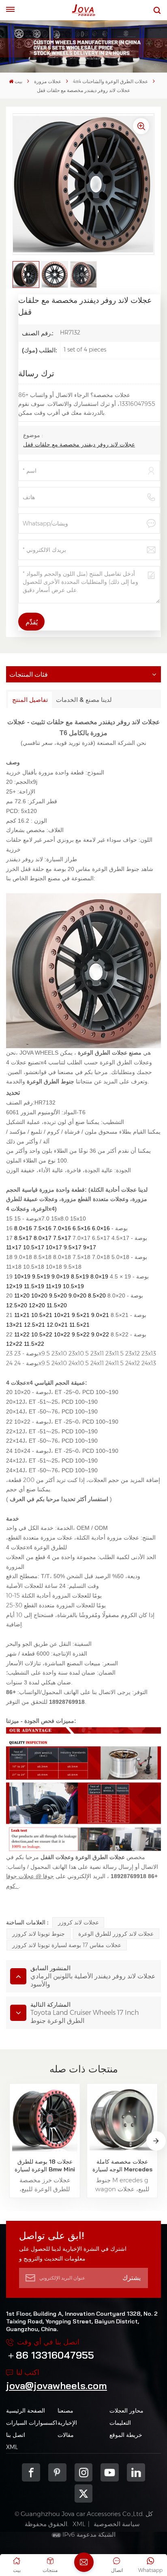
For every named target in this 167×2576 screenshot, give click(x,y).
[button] (156, 2141)
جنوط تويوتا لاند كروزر (39, 1934)
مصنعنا (65, 2411)
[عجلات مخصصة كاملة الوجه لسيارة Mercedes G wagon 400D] (122, 2119)
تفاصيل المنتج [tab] (30, 700)
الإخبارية (67, 2423)
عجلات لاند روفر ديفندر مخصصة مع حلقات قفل (79, 444)
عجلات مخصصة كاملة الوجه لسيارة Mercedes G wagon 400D (122, 2166)
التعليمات (120, 2423)
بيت (18, 81)
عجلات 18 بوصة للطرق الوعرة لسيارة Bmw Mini (45, 2165)
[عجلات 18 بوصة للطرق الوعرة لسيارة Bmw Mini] (45, 2119)
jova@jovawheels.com (57, 2385)
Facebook (31, 2472)
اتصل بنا (16, 2435)
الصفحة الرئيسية (26, 2411)
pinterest (57, 2472)
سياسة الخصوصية (117, 2524)
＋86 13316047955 (50, 2355)
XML (12, 2447)
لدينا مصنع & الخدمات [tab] (84, 700)
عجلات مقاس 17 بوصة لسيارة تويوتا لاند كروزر (67, 1945)
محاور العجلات (126, 2411)
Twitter (84, 2493)
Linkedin (136, 2472)
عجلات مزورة (48, 81)
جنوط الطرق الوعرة (50, 1081)
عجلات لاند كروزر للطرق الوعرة (116, 1934)
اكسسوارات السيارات (32, 2423)
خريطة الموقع (126, 2435)
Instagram (84, 2472)
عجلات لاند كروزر (78, 1922)
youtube (110, 2472)
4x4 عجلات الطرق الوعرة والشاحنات (110, 81)
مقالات (66, 2435)
